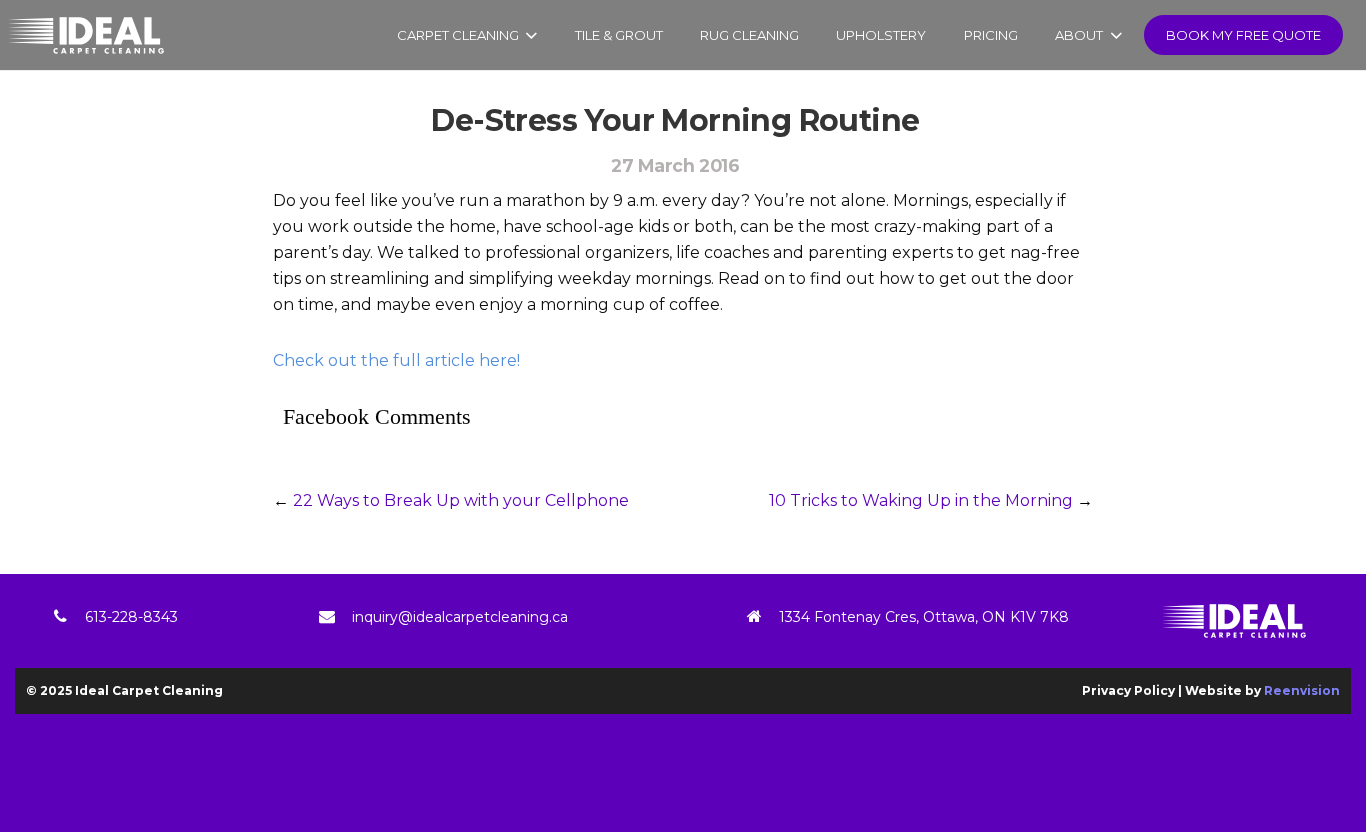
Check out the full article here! (396, 360)
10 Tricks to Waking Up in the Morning (921, 500)
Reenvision (1302, 690)
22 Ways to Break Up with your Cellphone (461, 500)
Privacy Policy (1128, 690)
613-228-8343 (131, 617)
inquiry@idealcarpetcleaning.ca (460, 617)
